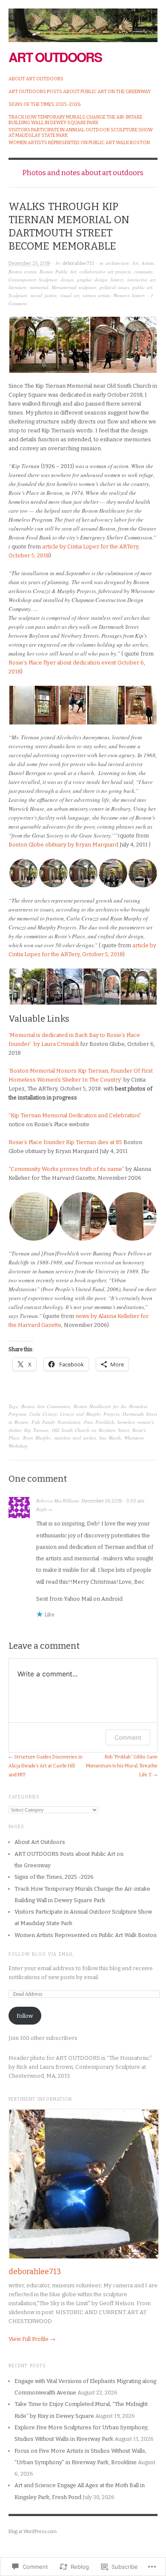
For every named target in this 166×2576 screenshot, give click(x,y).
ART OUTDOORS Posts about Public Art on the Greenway (80, 92)
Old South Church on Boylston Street (90, 1430)
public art (142, 287)
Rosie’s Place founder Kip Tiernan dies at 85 (65, 1142)
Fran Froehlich (99, 1422)
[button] (49, 345)
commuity (143, 271)
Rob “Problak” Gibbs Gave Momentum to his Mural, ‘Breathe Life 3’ (122, 1766)
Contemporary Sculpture (33, 280)
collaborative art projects (105, 271)
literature (17, 287)
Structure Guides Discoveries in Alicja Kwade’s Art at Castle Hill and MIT (46, 1766)
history (117, 280)
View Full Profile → (32, 2339)
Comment (128, 1737)
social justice (44, 295)
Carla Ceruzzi (43, 1414)
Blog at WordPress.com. (33, 2532)
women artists (96, 295)
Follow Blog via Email (41, 1954)
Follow (25, 2016)
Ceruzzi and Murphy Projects (90, 1414)
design (67, 280)
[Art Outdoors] (83, 21)
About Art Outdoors (36, 79)
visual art (70, 295)
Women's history (129, 295)
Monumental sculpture (74, 287)
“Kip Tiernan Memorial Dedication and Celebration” (75, 1115)
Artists (148, 263)
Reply (42, 1509)
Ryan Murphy (37, 1438)
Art (135, 263)
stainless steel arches (75, 1438)
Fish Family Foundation (56, 1422)
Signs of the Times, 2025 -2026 (44, 104)
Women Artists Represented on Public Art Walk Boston (79, 143)
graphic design (92, 280)
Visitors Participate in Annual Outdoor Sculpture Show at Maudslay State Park (81, 133)
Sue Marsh (110, 1438)
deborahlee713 (78, 263)
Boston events (22, 271)
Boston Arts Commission (46, 1406)
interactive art (141, 280)
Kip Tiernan (36, 1430)
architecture (117, 263)
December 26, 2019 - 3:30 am (113, 1501)
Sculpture (18, 295)
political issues (114, 287)
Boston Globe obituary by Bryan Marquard (64, 845)
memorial (39, 287)
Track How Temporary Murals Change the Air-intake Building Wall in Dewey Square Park (75, 120)
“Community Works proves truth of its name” (66, 1169)
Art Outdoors (55, 57)
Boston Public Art (58, 271)
